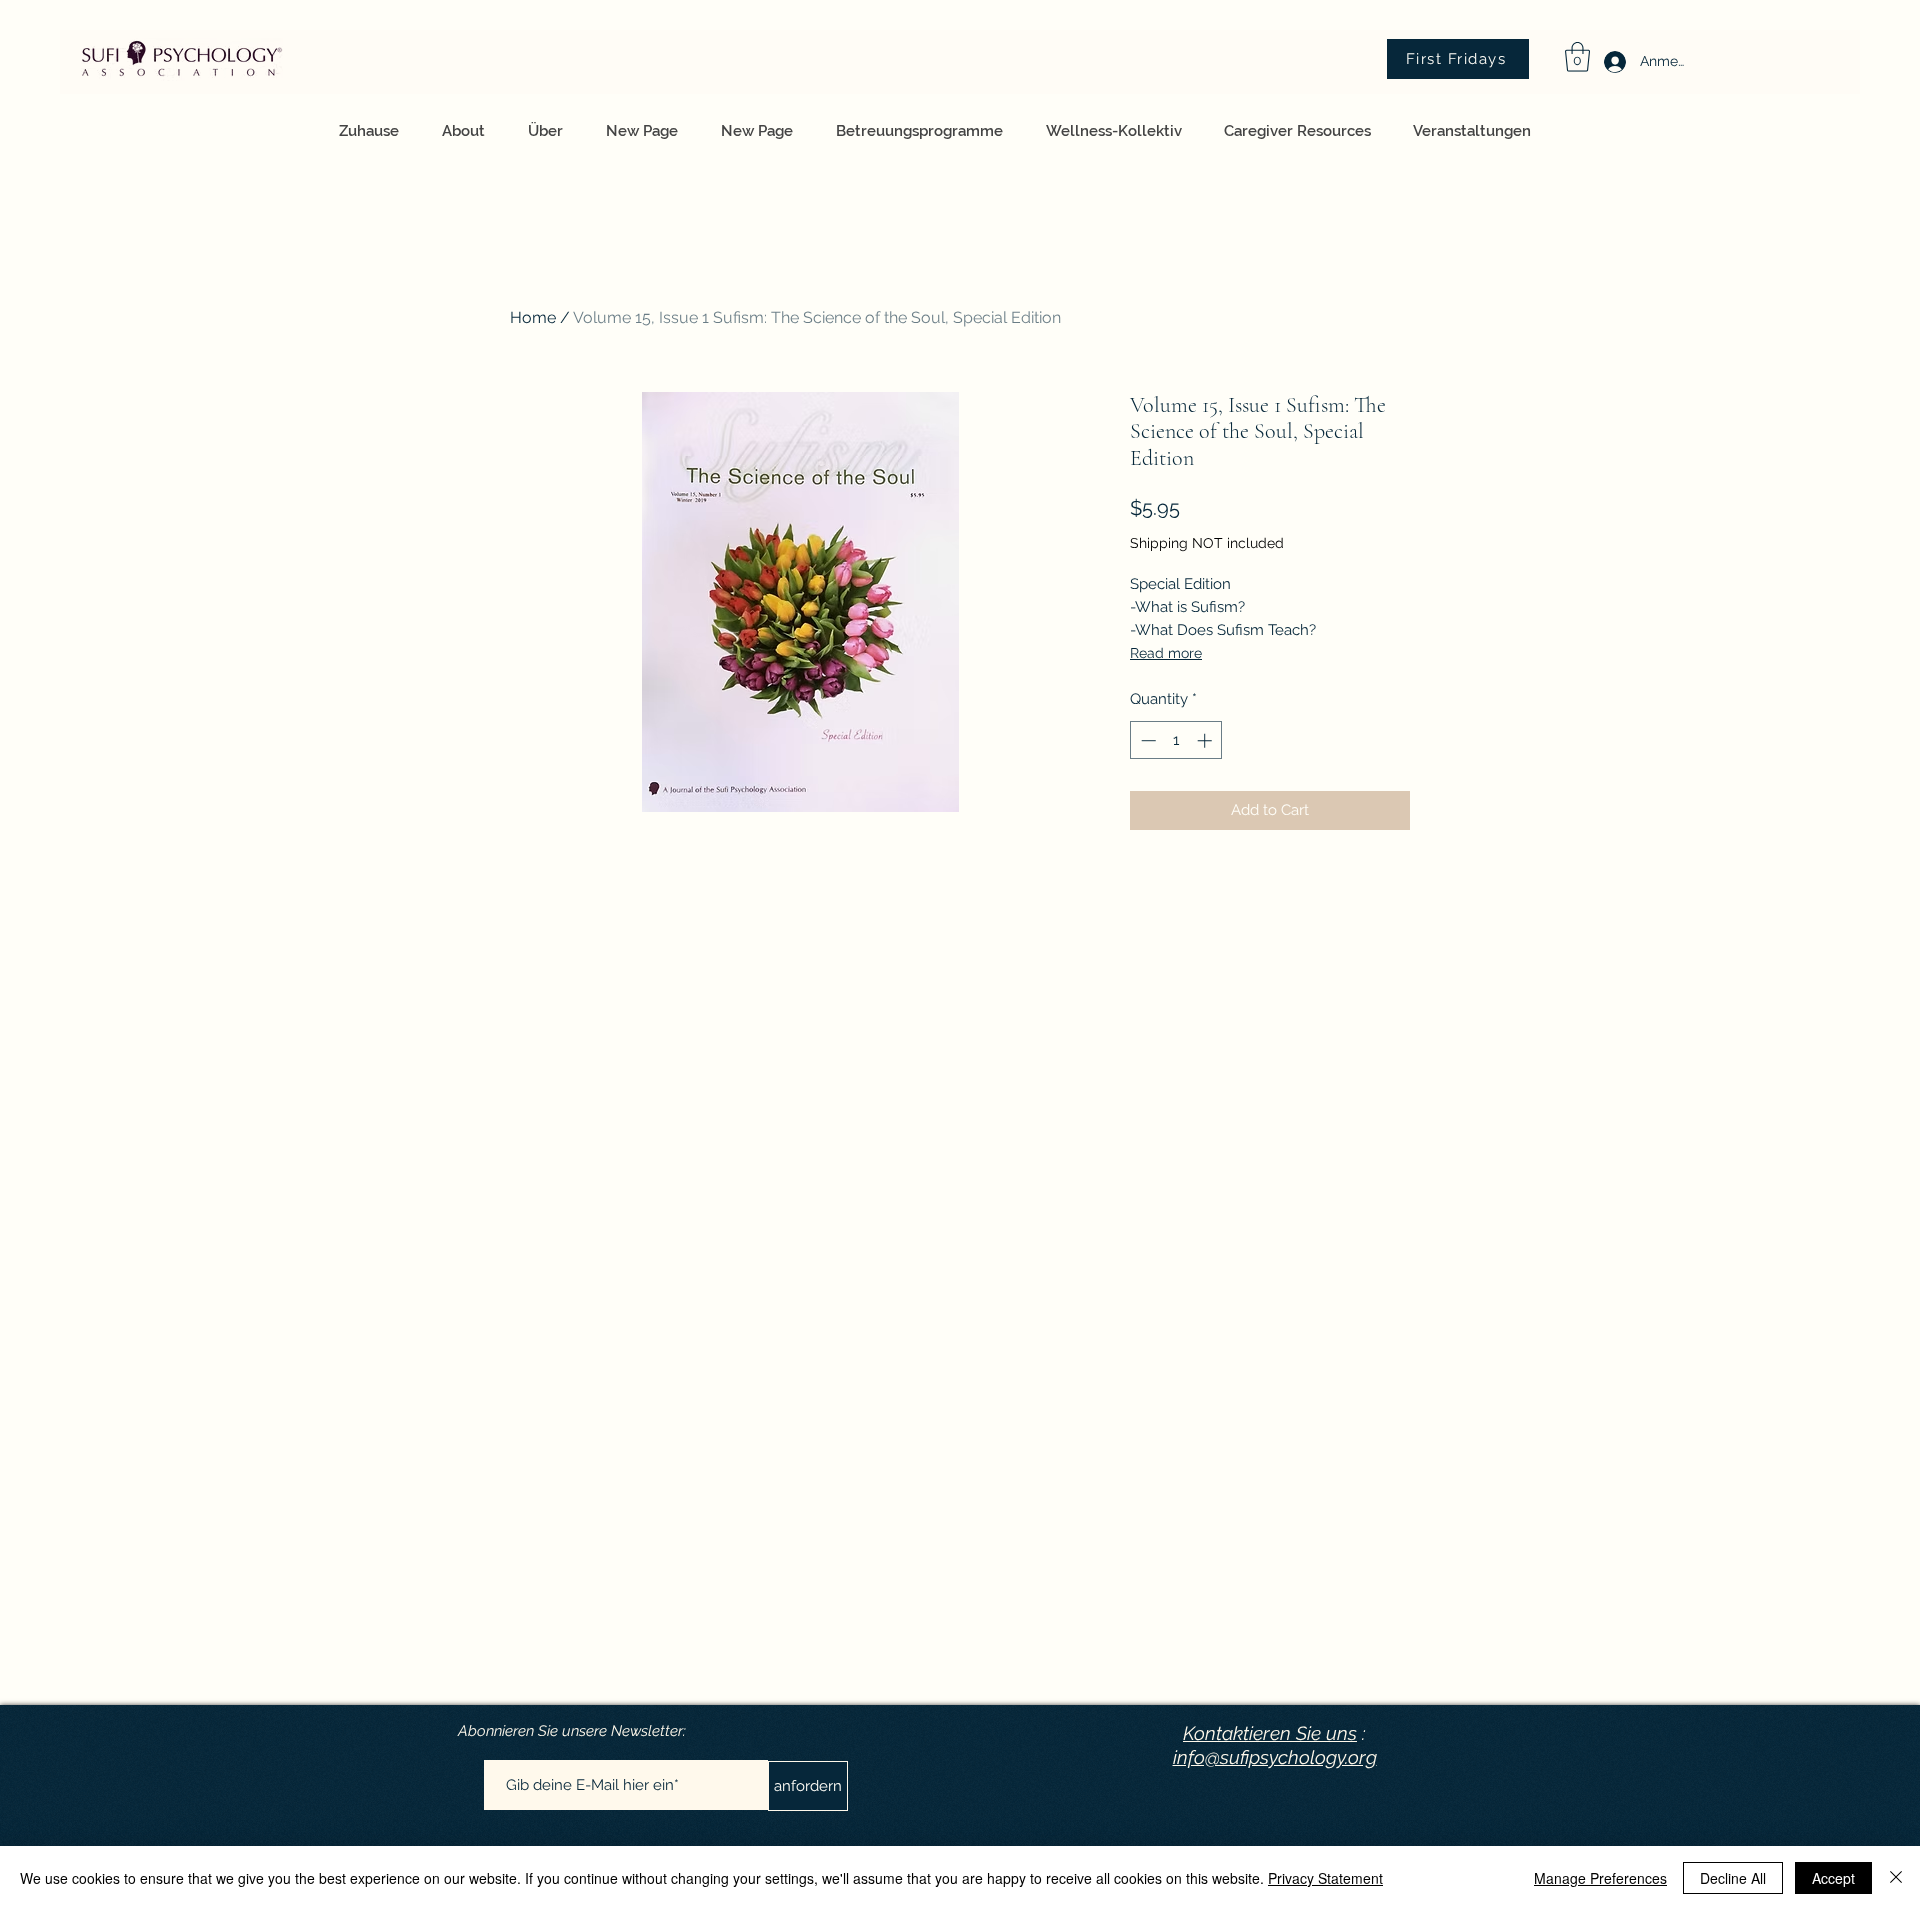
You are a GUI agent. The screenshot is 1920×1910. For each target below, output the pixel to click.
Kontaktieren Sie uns (1270, 1733)
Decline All (1733, 1878)
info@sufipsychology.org (1275, 1757)
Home (533, 317)
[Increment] (1206, 740)
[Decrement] (1146, 740)
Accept (1833, 1878)
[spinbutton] (1176, 740)
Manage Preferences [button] (1600, 1878)
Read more (1166, 653)
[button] (1577, 57)
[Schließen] (1896, 1878)
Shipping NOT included (1207, 543)
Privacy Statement (1325, 1878)
